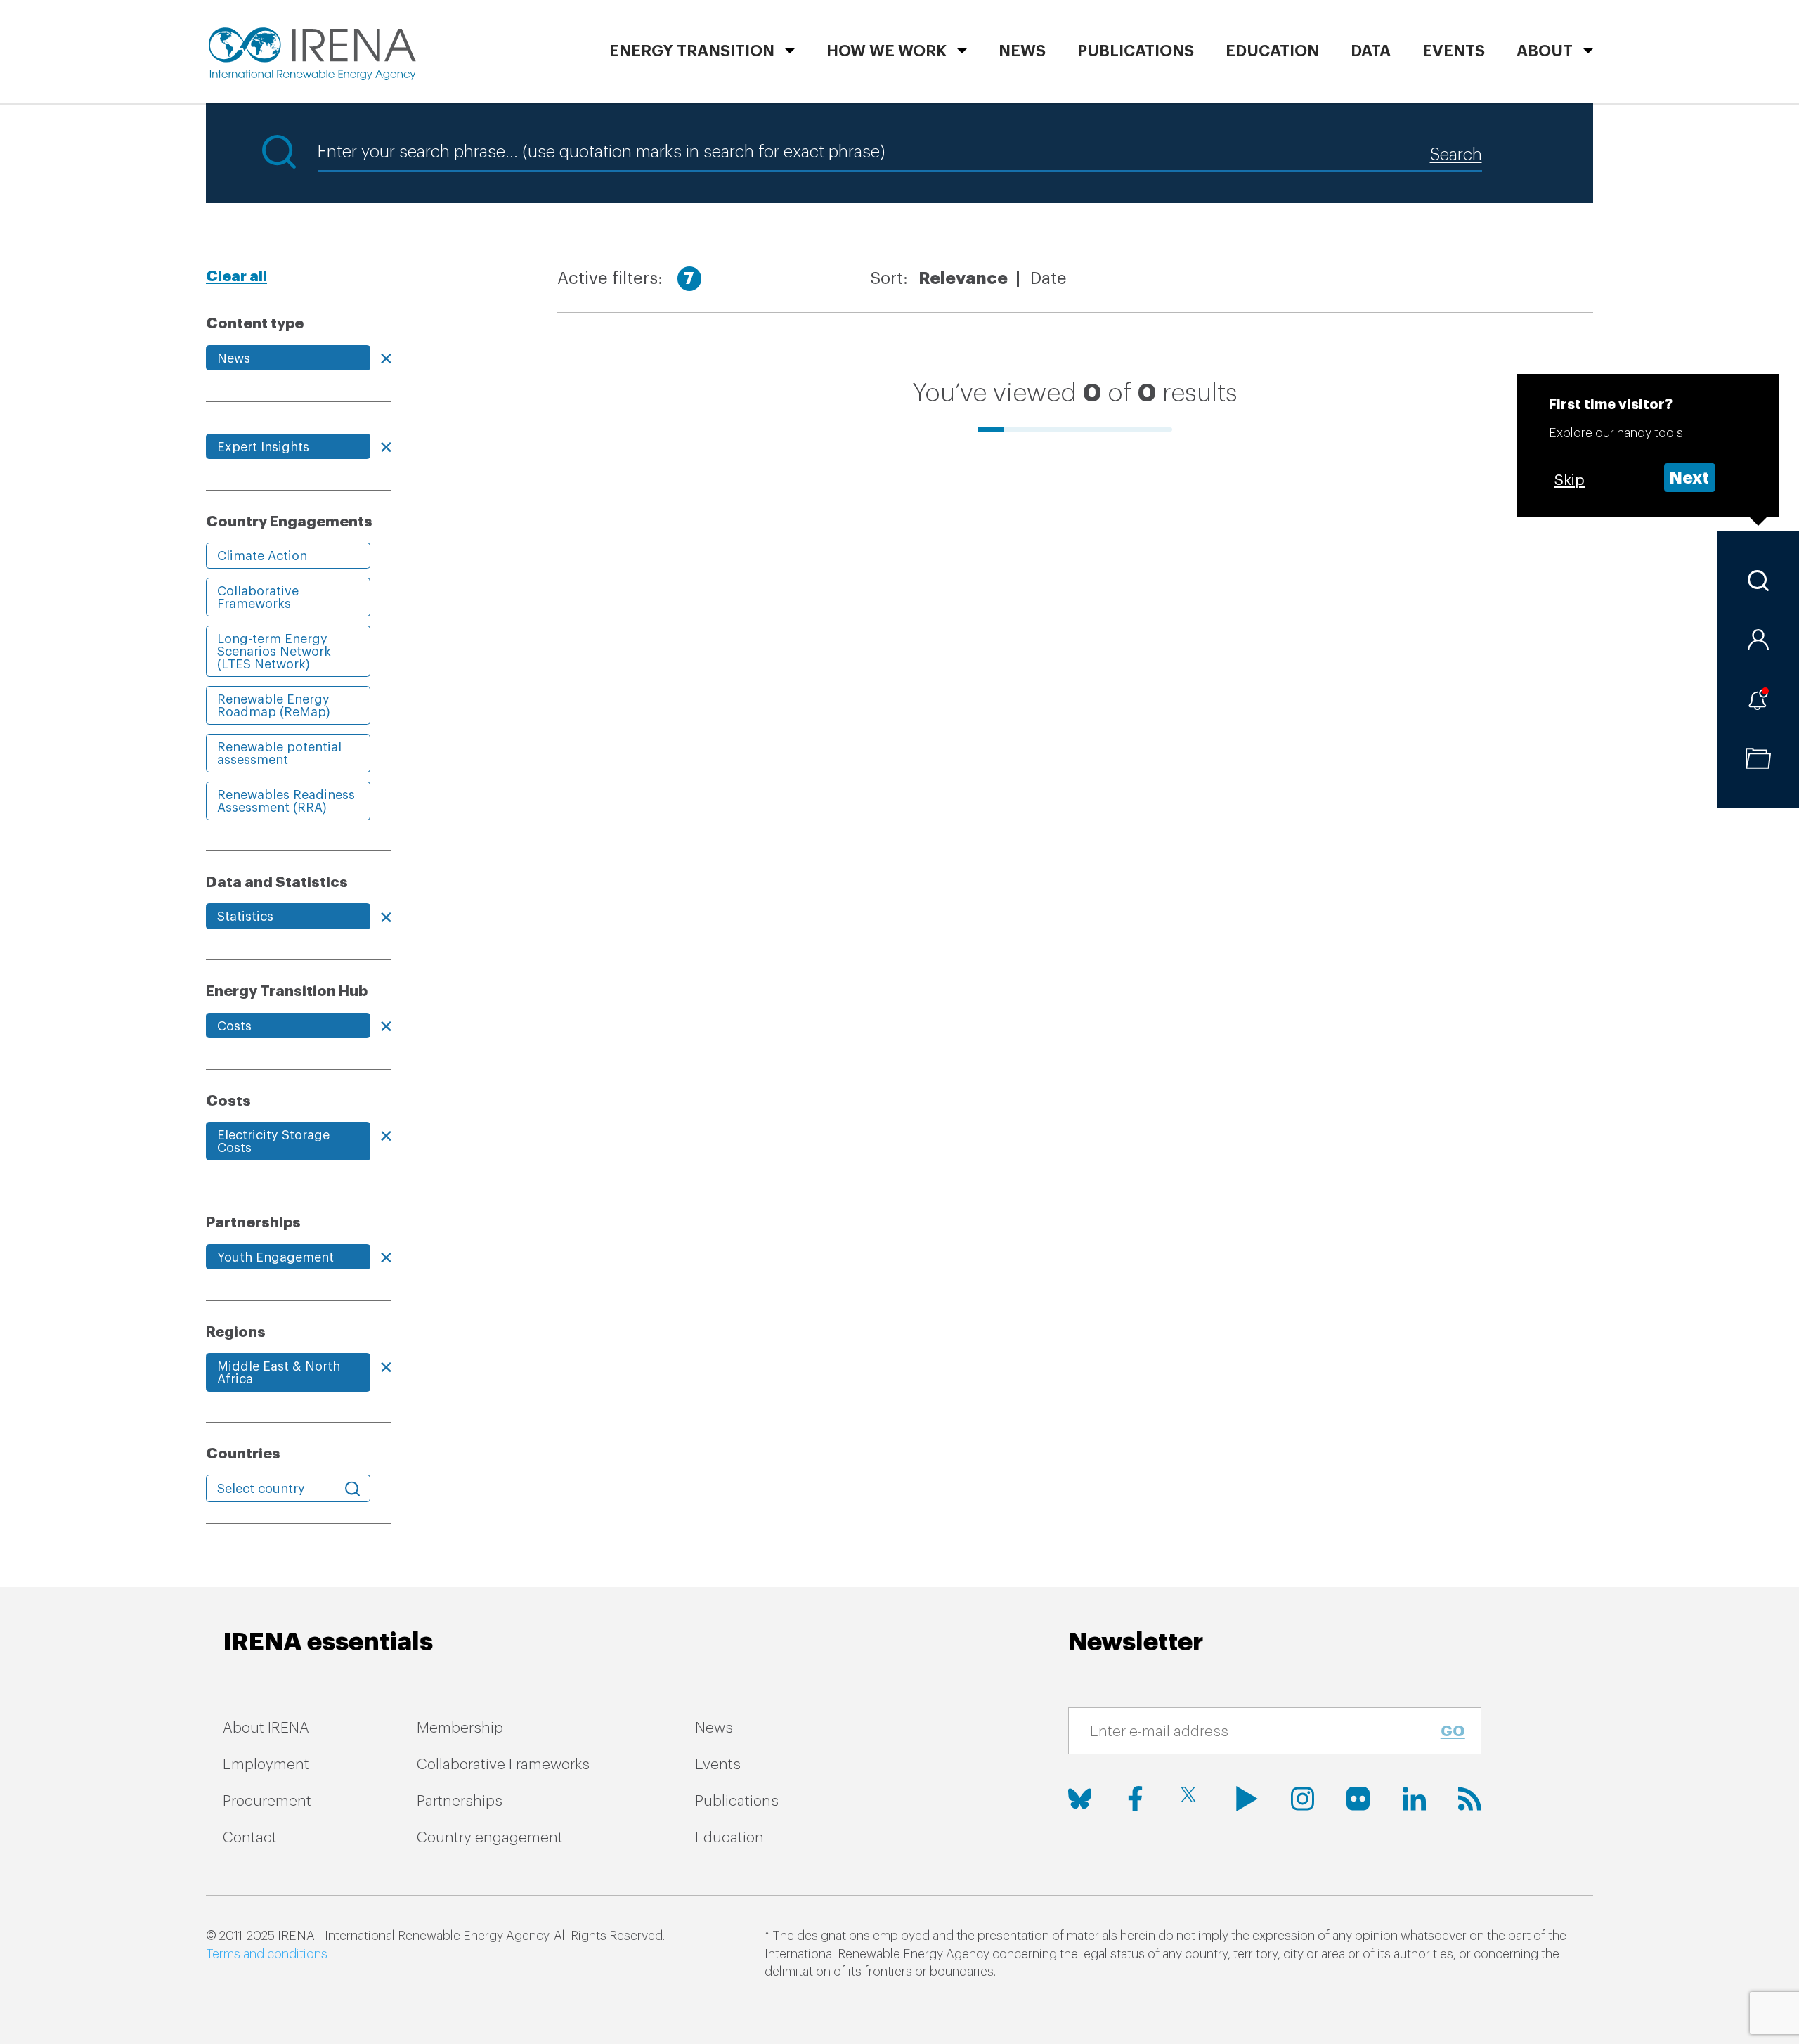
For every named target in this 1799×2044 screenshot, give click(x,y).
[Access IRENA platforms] (1758, 640)
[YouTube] (1247, 1799)
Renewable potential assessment (279, 753)
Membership (460, 1728)
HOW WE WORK (886, 51)
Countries (243, 1454)
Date (1048, 278)
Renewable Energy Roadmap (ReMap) (274, 706)
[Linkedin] (1414, 1799)
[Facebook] (1135, 1799)
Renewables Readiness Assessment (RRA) (286, 801)
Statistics (245, 917)
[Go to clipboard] (1758, 758)
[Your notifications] (1758, 699)
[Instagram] (1303, 1799)
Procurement (267, 1801)
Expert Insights (263, 447)
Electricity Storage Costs (273, 1141)
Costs (234, 1026)
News (1022, 51)
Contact (250, 1838)
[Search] (1758, 581)
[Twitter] (1191, 1799)
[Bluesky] (1080, 1799)
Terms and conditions (267, 1954)
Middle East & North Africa (279, 1373)
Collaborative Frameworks (258, 597)
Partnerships (460, 1801)
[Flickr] (1358, 1799)
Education (1272, 51)
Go (1453, 1732)
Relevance (963, 278)
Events (1454, 51)
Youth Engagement (275, 1257)
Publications (737, 1801)
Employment (266, 1765)
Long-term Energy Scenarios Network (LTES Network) (274, 652)
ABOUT (1545, 51)
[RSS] (1470, 1799)
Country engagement (490, 1838)
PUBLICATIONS (1136, 51)
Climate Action (262, 556)
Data (1371, 51)
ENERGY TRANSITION (692, 51)
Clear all (236, 277)
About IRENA (266, 1728)
